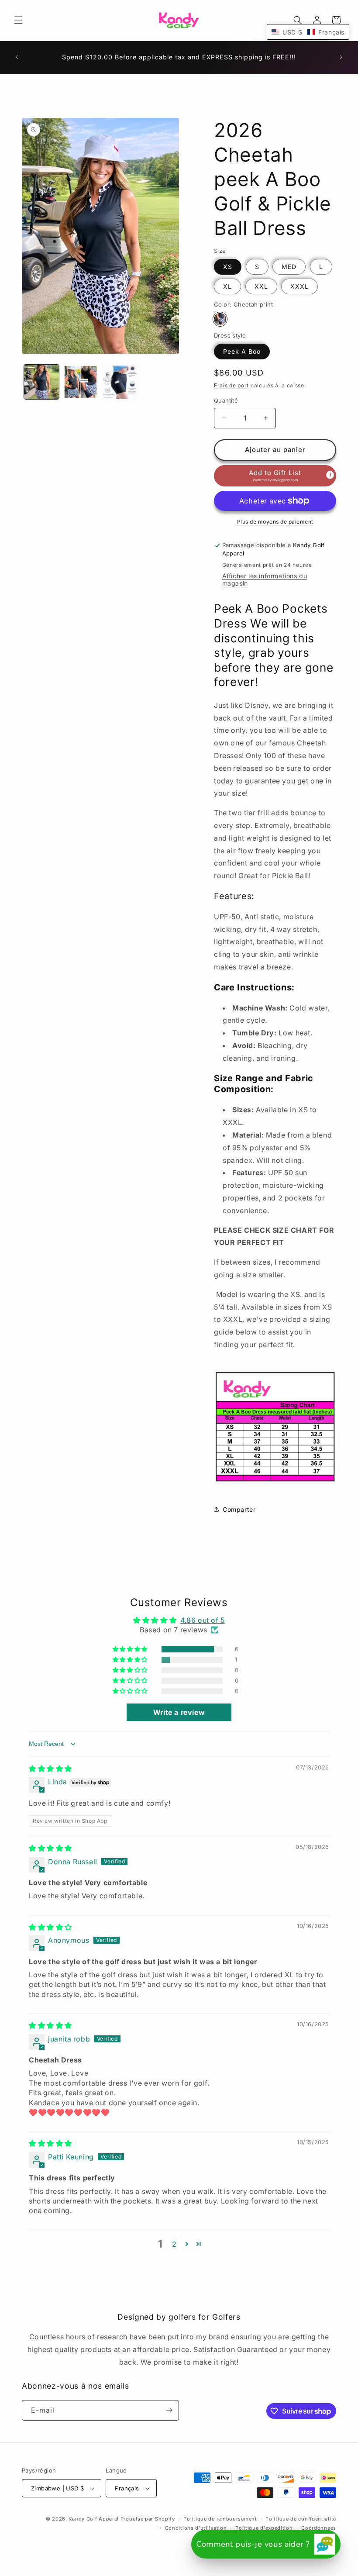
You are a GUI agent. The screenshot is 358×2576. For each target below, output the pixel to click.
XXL (261, 286)
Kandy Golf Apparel (94, 2519)
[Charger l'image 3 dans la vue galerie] (120, 382)
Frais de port (231, 385)
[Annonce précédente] (17, 57)
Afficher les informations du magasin (265, 579)
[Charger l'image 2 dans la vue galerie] (81, 382)
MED (289, 267)
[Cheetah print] (220, 319)
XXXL (299, 286)
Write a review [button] (179, 1712)
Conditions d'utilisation (196, 2528)
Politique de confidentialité (301, 2519)
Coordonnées (319, 2528)
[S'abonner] (169, 2410)
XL (227, 286)
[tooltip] (330, 475)
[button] (18, 20)
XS (228, 267)
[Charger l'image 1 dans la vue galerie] (41, 382)
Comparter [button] (239, 1509)
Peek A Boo (242, 351)
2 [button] (174, 2244)
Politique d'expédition (264, 2528)
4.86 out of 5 (203, 1620)
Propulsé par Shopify (148, 2519)
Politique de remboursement (220, 2519)
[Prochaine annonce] (341, 57)
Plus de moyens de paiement (275, 522)
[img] (50, 1769)
